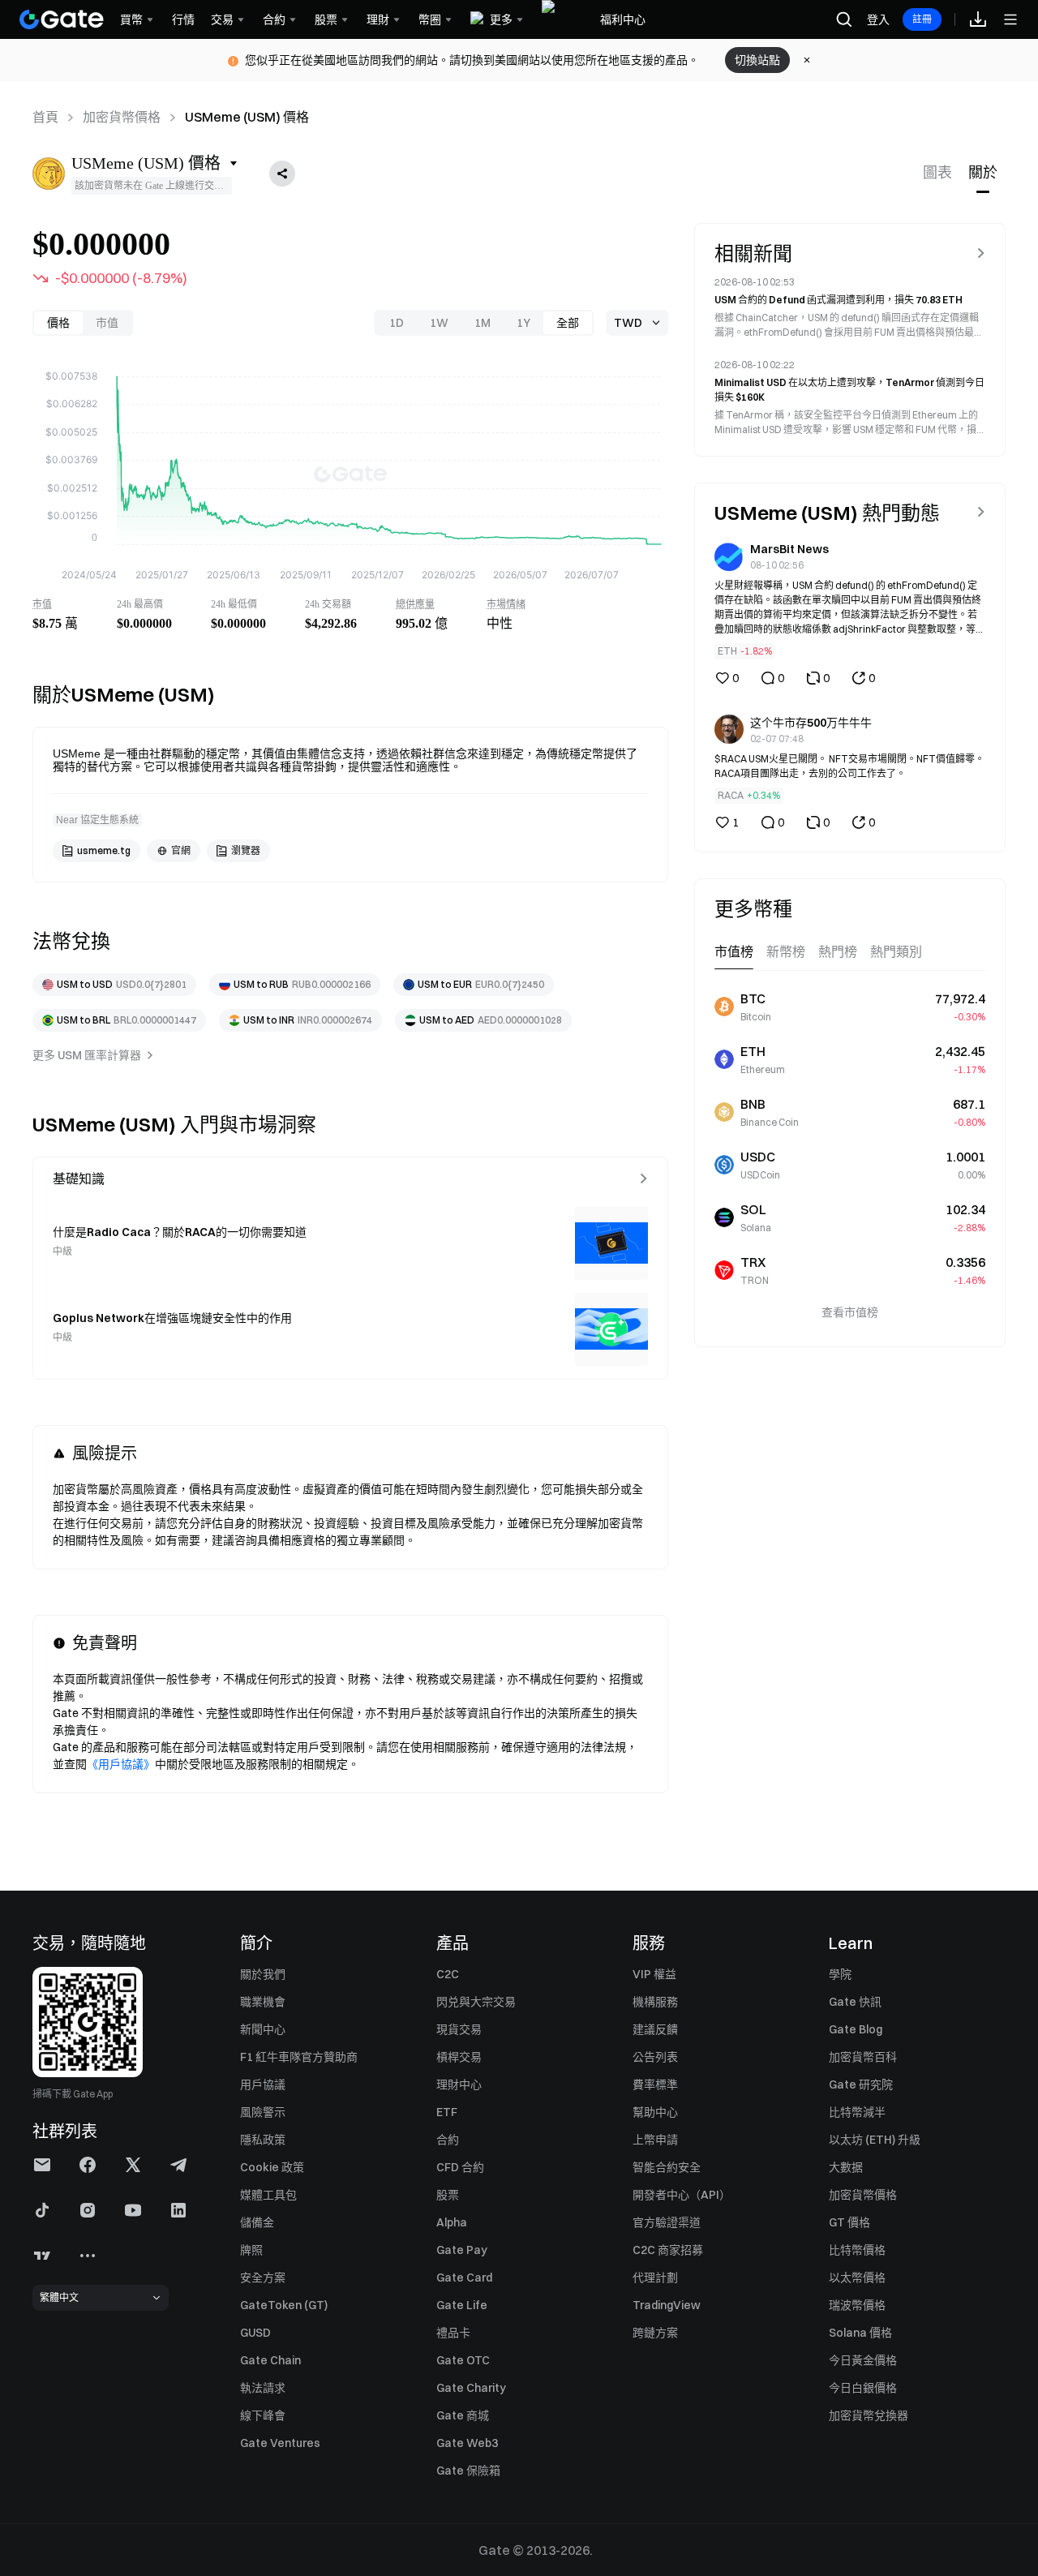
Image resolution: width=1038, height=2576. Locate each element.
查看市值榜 (850, 1312)
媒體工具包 (268, 2195)
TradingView (667, 2305)
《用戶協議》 (121, 1764)
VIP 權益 (654, 1974)
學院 (840, 1974)
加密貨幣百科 (863, 2057)
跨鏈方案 (655, 2333)
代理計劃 (655, 2278)
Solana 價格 (860, 2333)
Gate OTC (463, 2360)
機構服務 (655, 2002)
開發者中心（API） (682, 2195)
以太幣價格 (857, 2278)
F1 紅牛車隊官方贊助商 (299, 2057)
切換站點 (757, 60)
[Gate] (62, 19)
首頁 (45, 117)
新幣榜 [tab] (786, 951)
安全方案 (263, 2278)
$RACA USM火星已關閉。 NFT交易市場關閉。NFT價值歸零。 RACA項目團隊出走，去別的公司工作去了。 (849, 765)
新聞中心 (263, 2029)
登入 (878, 19)
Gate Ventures (280, 2443)
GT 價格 (849, 2222)
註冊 (922, 19)
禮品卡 (453, 2333)
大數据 (846, 2167)
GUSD (255, 2333)
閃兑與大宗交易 (476, 2002)
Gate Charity (471, 2388)
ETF (447, 2112)
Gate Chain (270, 2360)
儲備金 (257, 2222)
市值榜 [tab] (734, 951)
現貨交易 (459, 2029)
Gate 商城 (463, 2415)
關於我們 (263, 1974)
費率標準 (655, 2084)
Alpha (452, 2222)
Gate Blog (856, 2029)
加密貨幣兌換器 (869, 2415)
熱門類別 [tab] (896, 951)
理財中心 (459, 2084)
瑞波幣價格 (857, 2305)
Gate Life (462, 2305)
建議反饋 (655, 2029)
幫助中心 (655, 2112)
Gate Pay (462, 2250)
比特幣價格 (857, 2250)
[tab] (937, 174)
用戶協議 (263, 2084)
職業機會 (263, 2002)
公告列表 (655, 2057)
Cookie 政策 (272, 2167)
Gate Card (464, 2278)
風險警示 (263, 2112)
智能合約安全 (667, 2167)
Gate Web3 (467, 2443)
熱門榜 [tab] (838, 951)
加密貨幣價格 (122, 117)
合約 (448, 2140)
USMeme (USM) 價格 (247, 117)
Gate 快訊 (855, 2002)
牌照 (251, 2250)
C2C (448, 1974)
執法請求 (263, 2388)
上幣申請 (655, 2140)
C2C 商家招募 (668, 2250)
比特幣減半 (857, 2112)
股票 (448, 2195)
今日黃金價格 (863, 2360)
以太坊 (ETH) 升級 (875, 2140)
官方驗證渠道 (667, 2222)
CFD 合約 (460, 2167)
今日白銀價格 (863, 2388)
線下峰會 (263, 2415)
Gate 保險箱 (468, 2471)
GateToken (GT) (284, 2305)
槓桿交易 (459, 2057)
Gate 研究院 (861, 2084)
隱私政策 (263, 2140)
